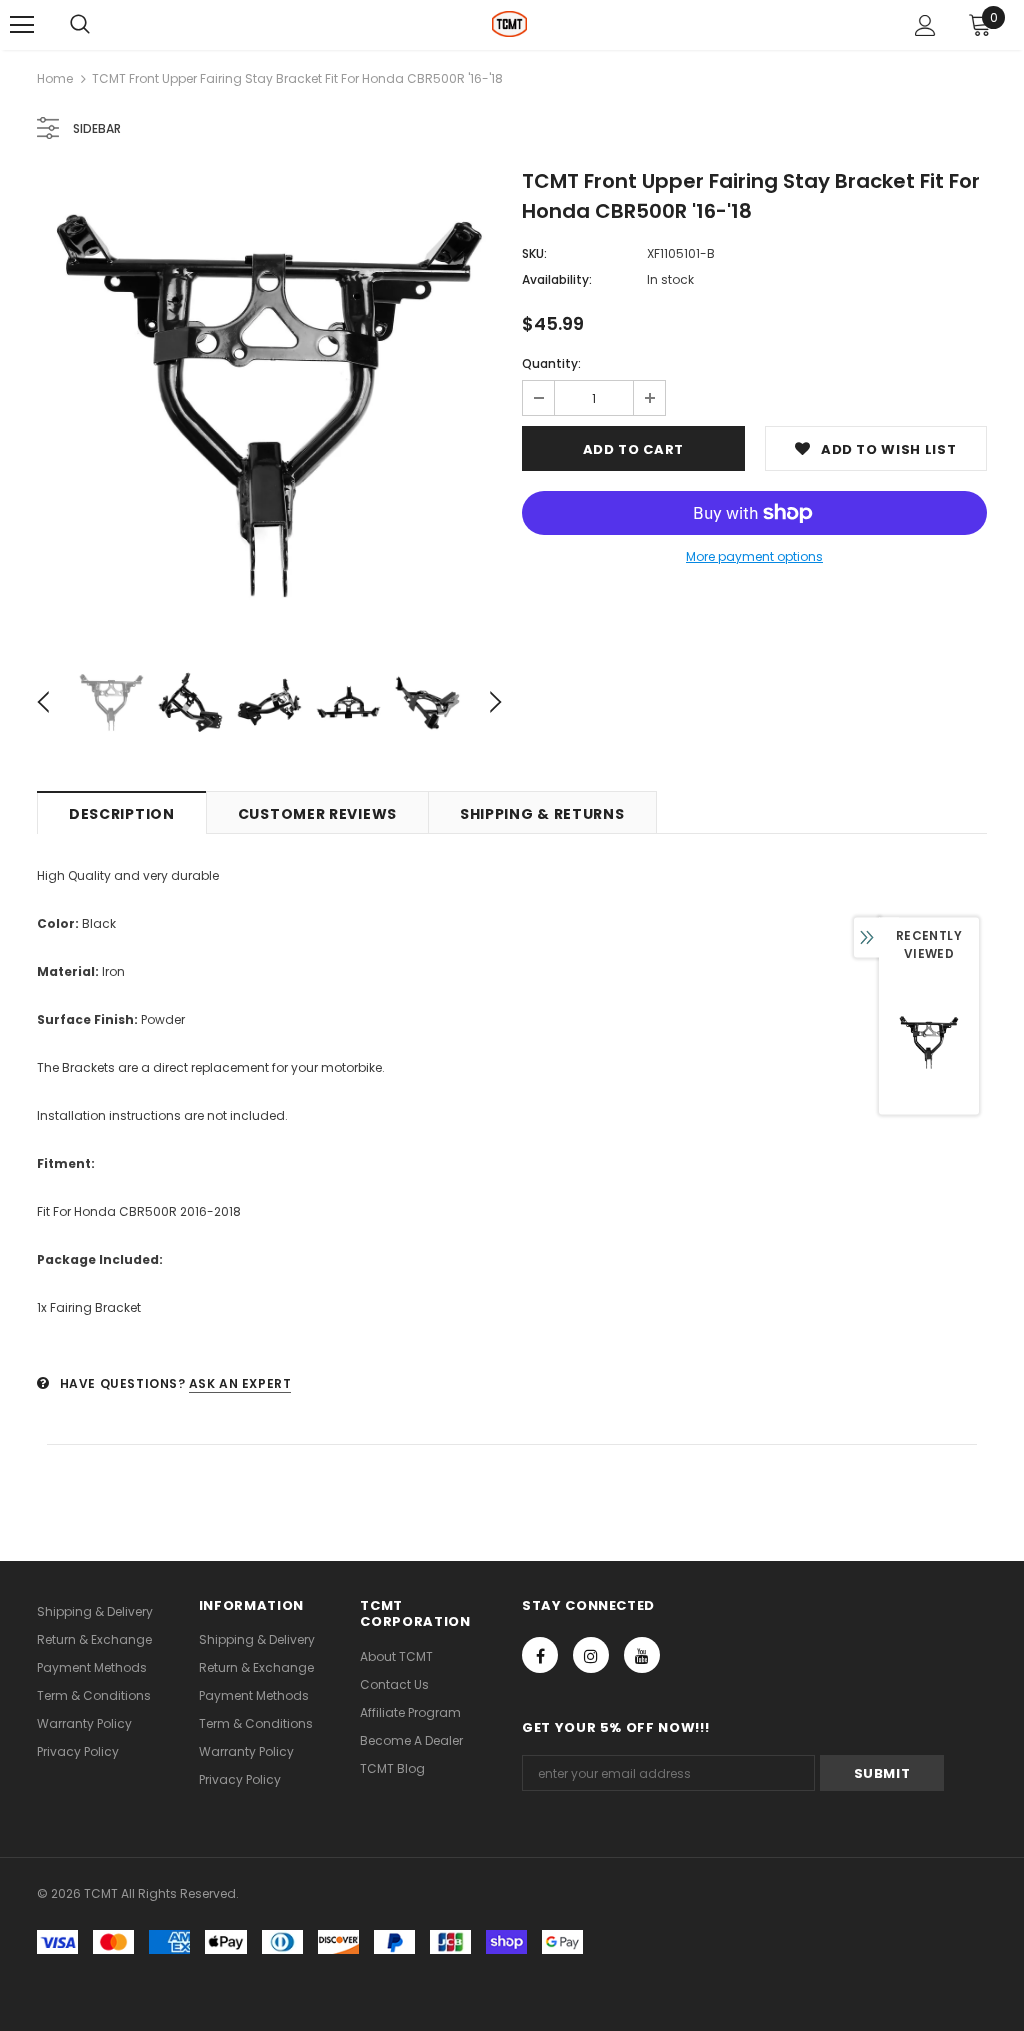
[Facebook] (540, 1655)
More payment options (754, 556)
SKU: (534, 253)
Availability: (557, 279)
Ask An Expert (240, 1383)
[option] (269, 405)
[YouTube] (642, 1655)
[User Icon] (925, 25)
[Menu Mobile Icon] (22, 25)
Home (55, 78)
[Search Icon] (80, 25)
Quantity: (551, 363)
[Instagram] (591, 1655)
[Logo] (509, 24)
